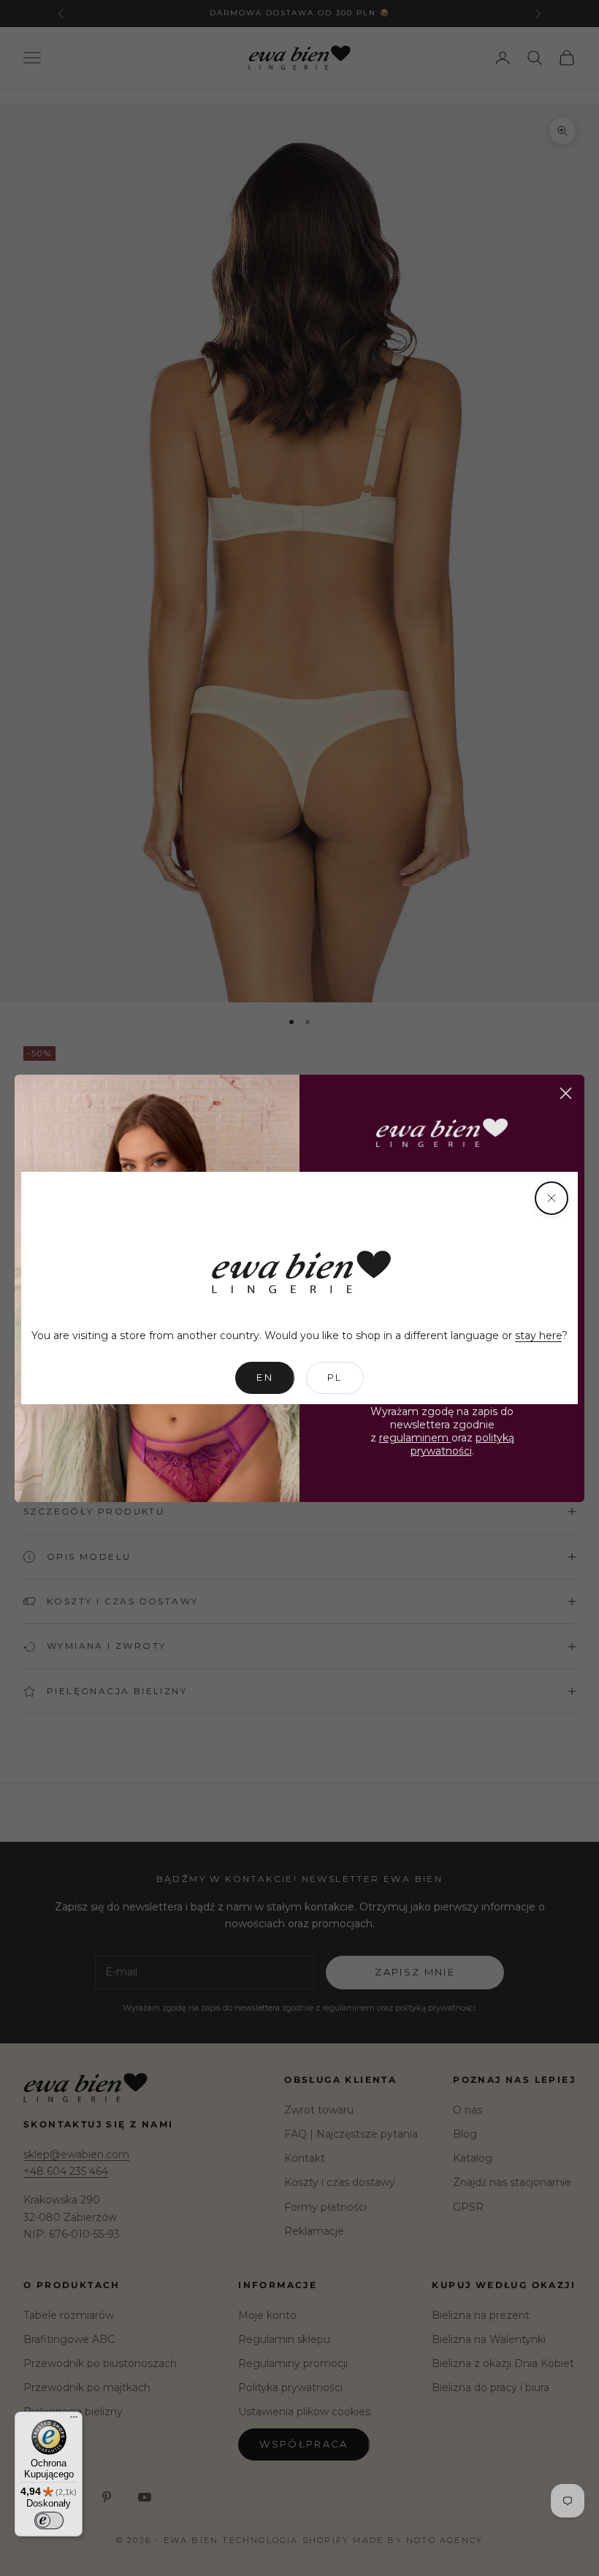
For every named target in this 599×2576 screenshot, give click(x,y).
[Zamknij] (552, 1198)
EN (265, 1377)
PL (335, 1377)
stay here (538, 1335)
